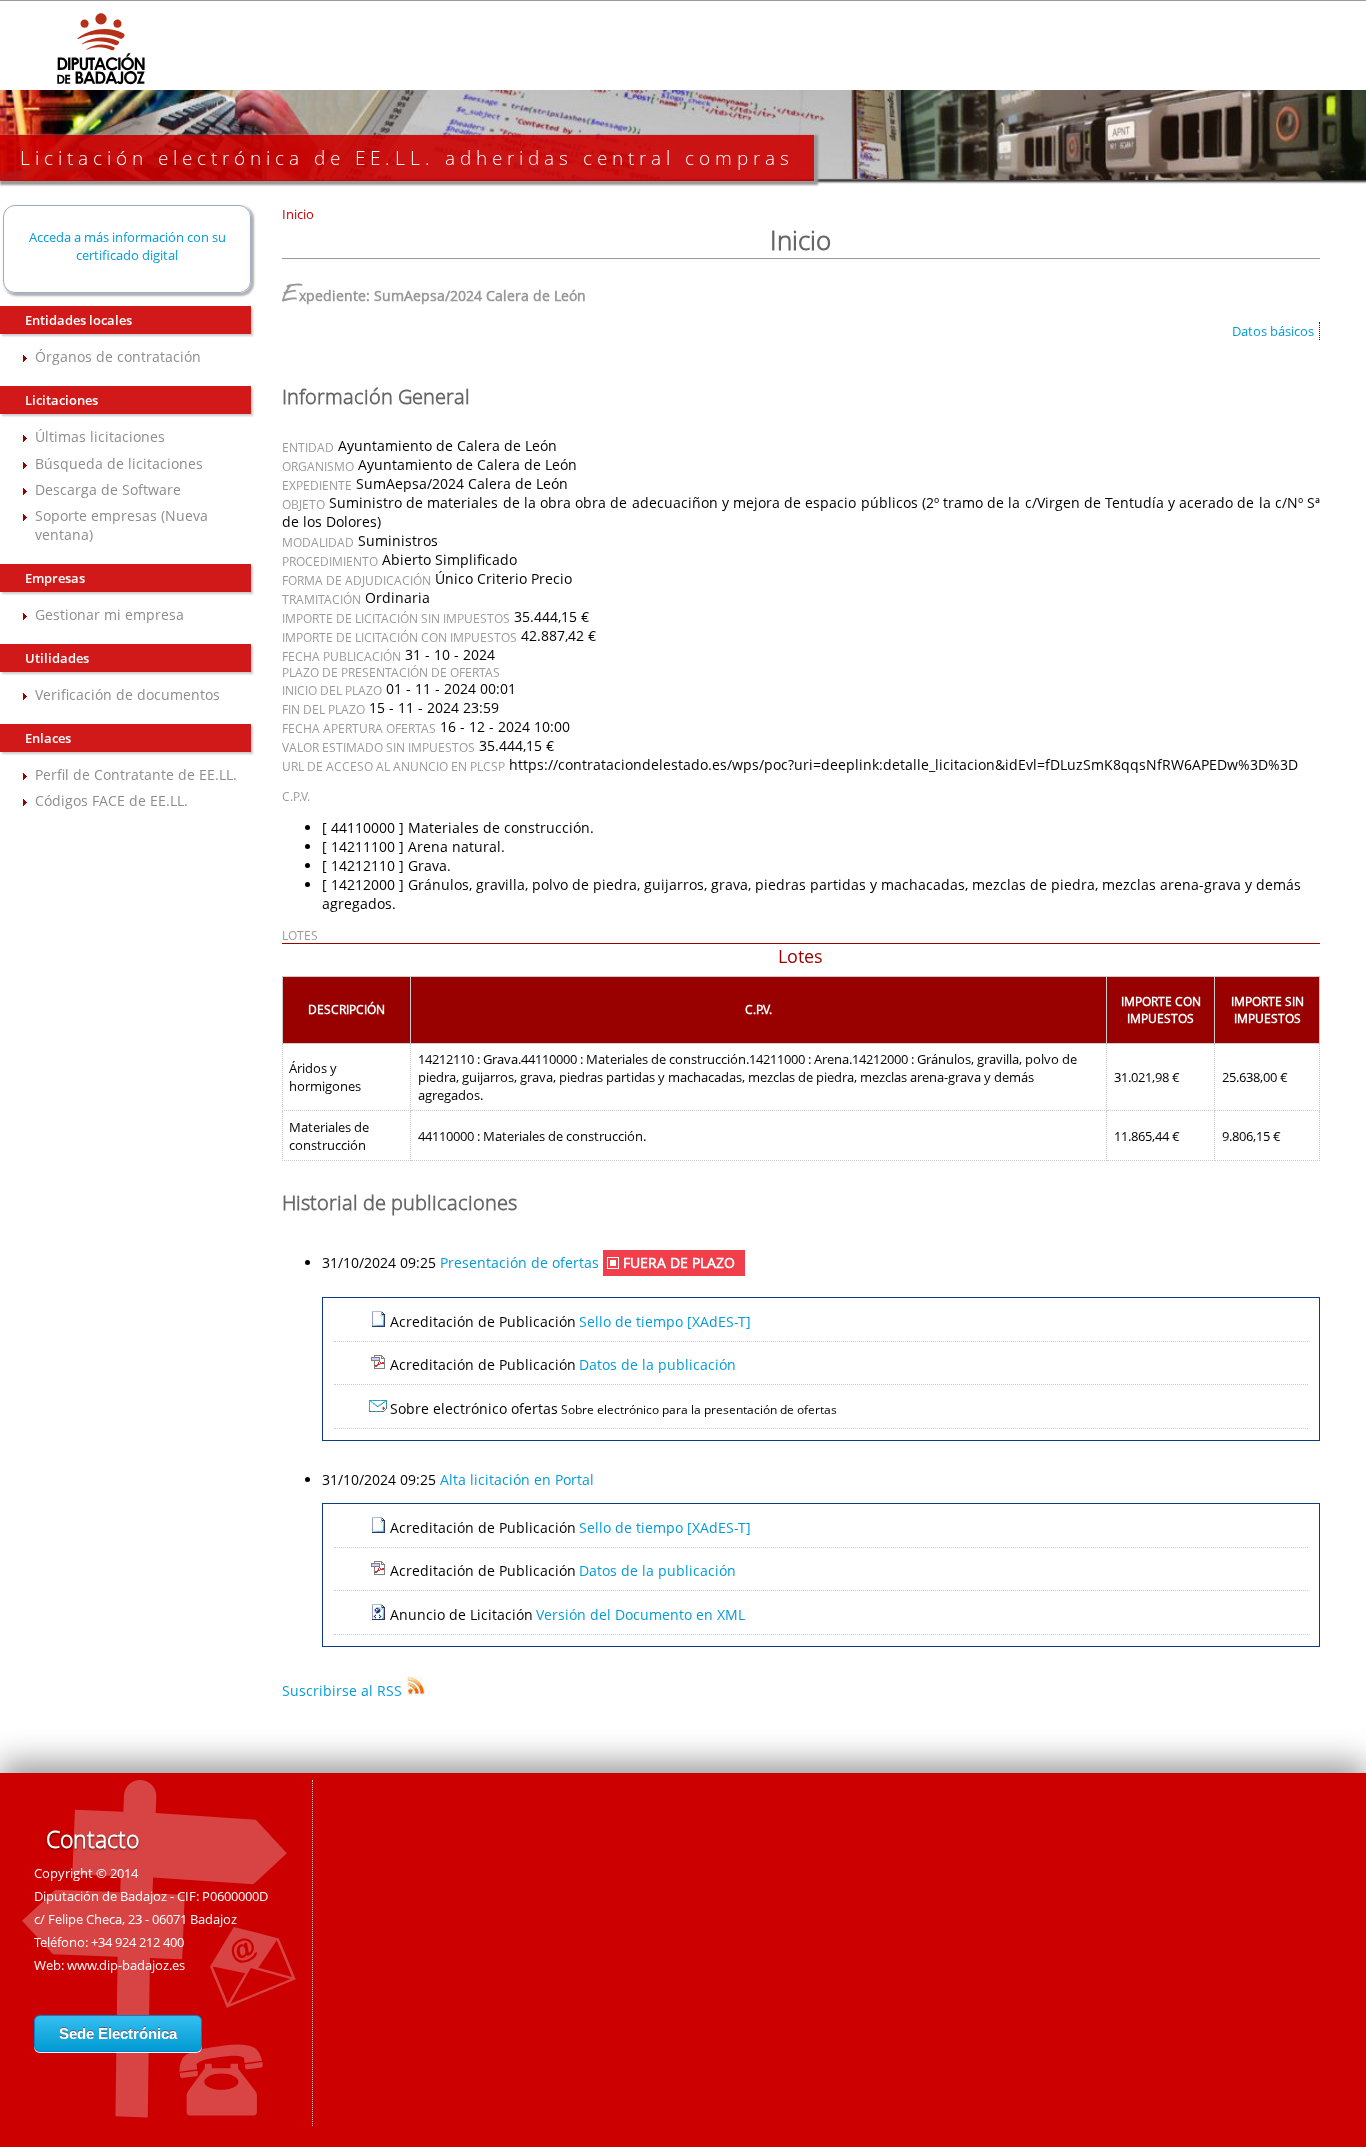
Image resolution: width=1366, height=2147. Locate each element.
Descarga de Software (108, 489)
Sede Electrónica (118, 2033)
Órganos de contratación (118, 356)
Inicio (298, 214)
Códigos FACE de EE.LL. (111, 800)
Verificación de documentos (127, 694)
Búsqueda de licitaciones (119, 463)
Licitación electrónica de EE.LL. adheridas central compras (407, 158)
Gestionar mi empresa (109, 614)
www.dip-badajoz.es (126, 1965)
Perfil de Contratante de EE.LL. (136, 774)
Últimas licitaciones (100, 436)
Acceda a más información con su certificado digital (127, 246)
